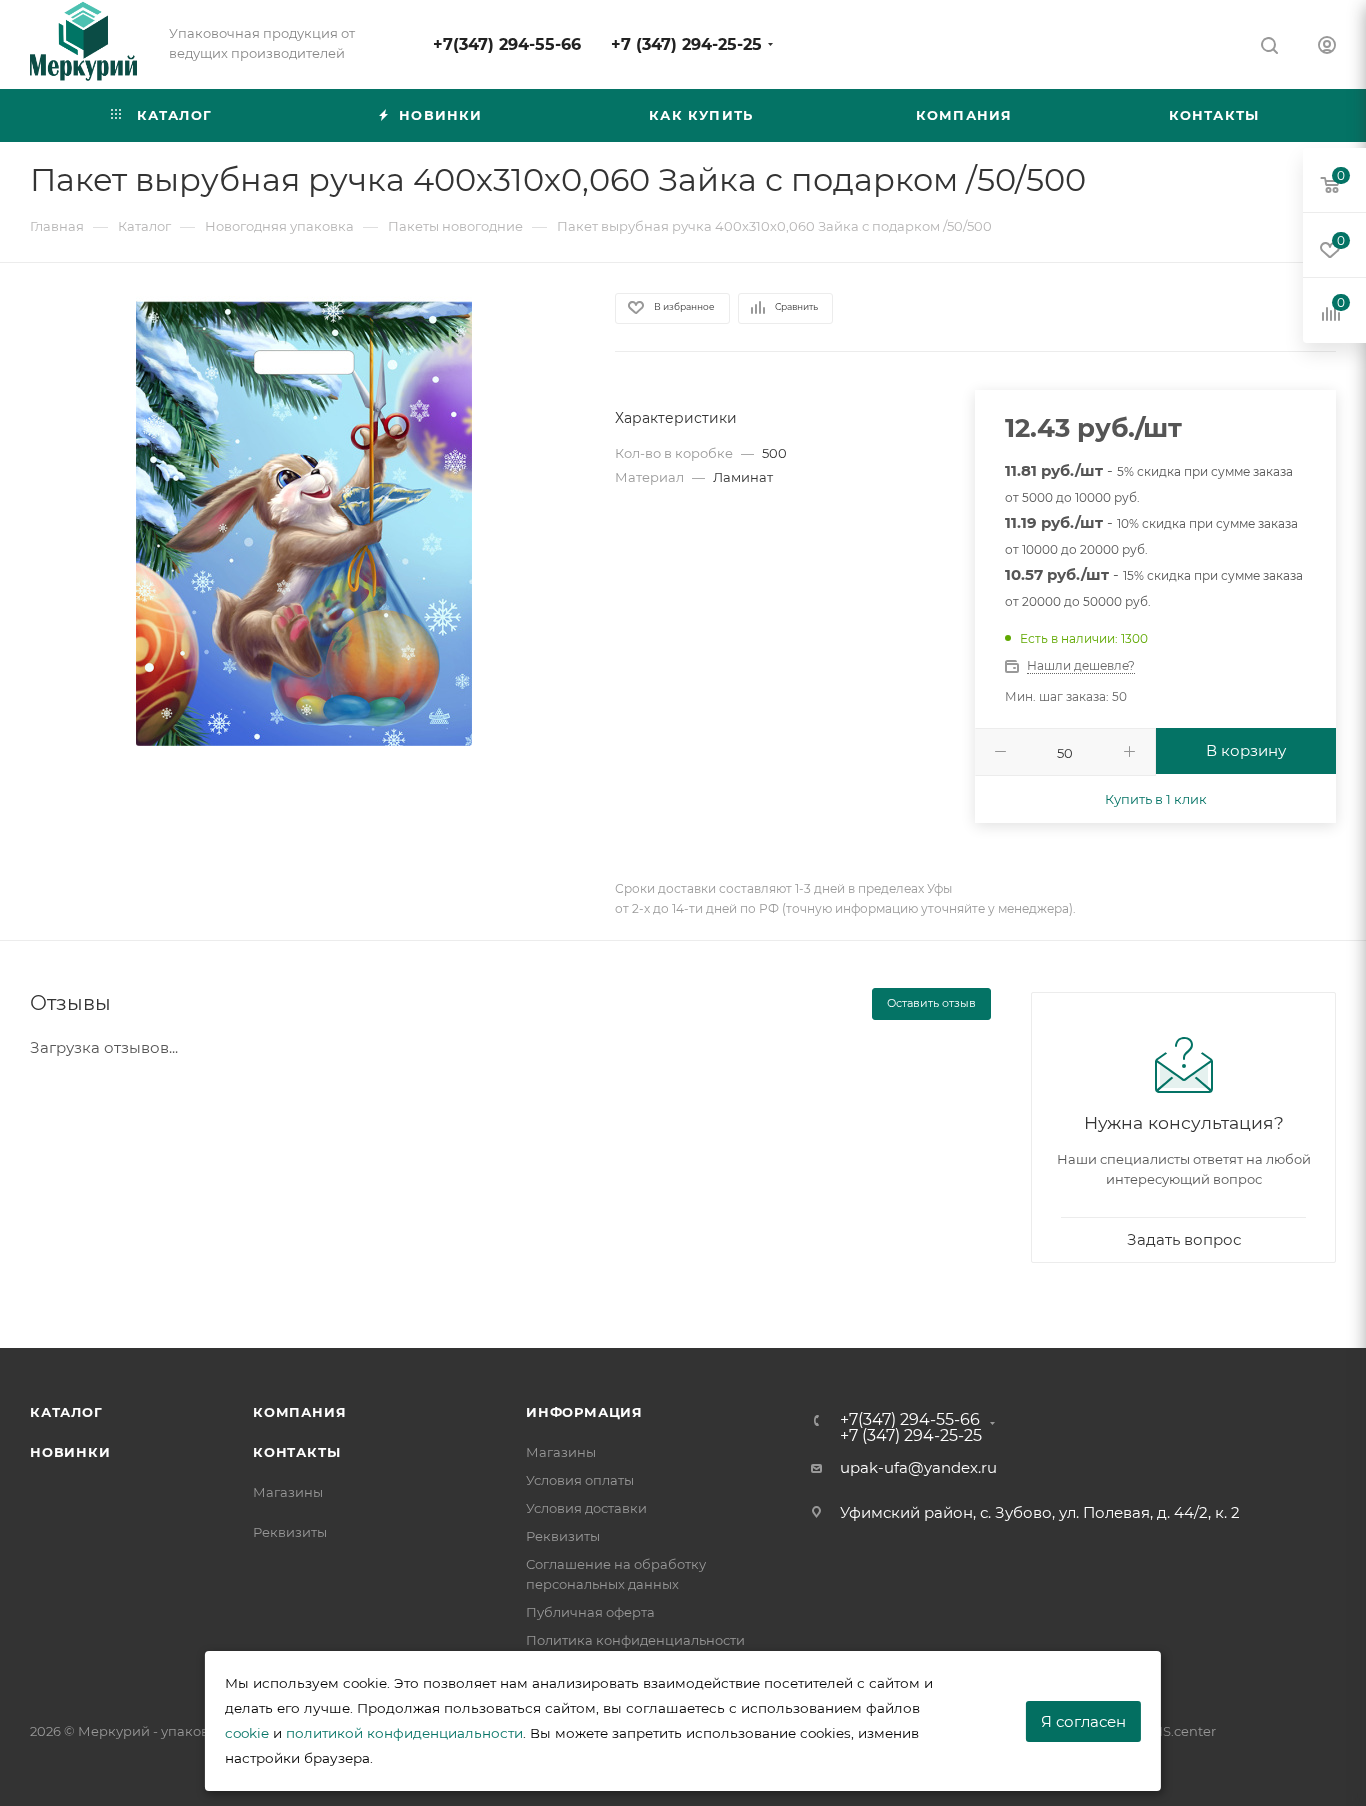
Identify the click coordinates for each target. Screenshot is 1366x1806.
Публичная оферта (590, 1612)
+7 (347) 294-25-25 (686, 44)
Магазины (288, 1492)
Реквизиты (290, 1532)
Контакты (296, 1452)
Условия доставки (586, 1508)
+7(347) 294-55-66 (507, 44)
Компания (299, 1412)
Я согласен (1083, 1721)
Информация (584, 1412)
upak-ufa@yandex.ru (918, 1467)
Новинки (70, 1452)
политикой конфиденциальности (404, 1733)
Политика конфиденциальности (635, 1640)
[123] (304, 521)
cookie (247, 1733)
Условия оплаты (580, 1480)
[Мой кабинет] (1327, 47)
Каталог (66, 1412)
